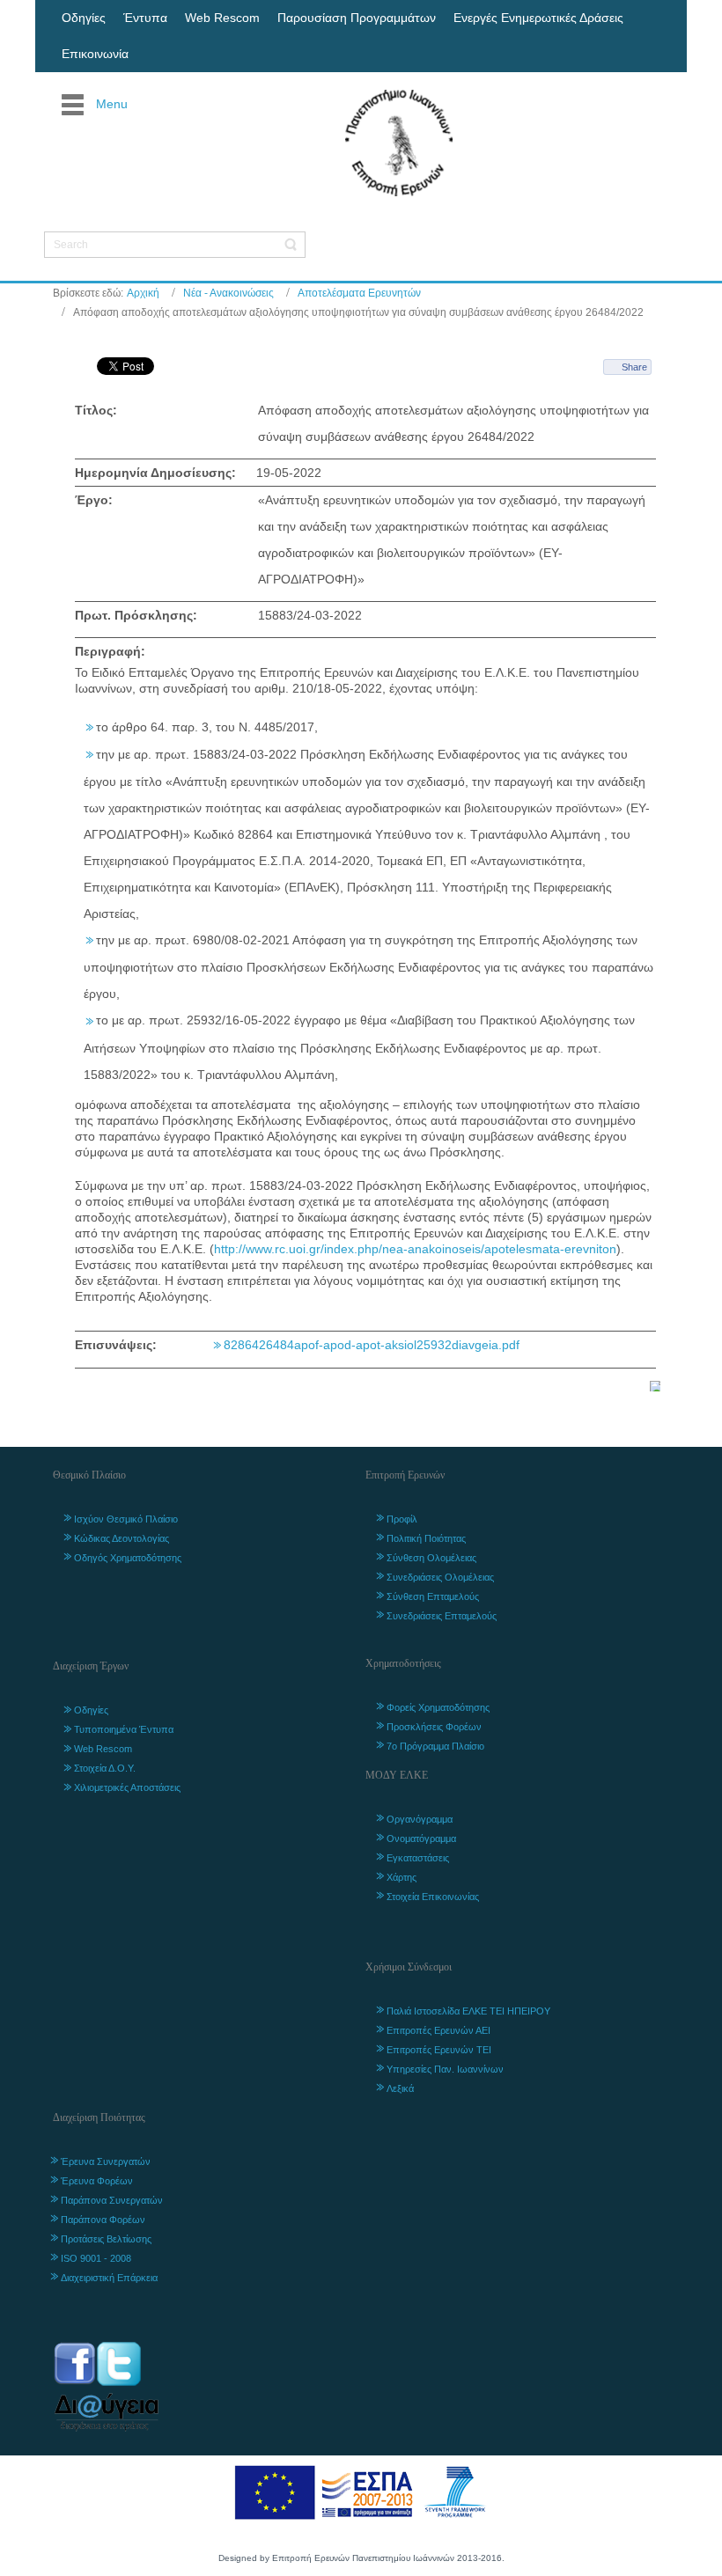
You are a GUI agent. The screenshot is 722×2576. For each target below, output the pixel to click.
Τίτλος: (96, 410)
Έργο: (94, 500)
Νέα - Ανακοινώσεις (228, 293)
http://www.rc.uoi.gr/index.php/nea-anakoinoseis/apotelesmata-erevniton (415, 1249)
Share (634, 367)
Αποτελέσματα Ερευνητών (359, 293)
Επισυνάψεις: (116, 1345)
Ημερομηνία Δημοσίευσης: (155, 473)
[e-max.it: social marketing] (655, 1385)
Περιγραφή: (110, 651)
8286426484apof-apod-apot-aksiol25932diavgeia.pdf (372, 1345)
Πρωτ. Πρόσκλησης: (136, 615)
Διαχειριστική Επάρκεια (109, 2278)
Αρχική (143, 293)
